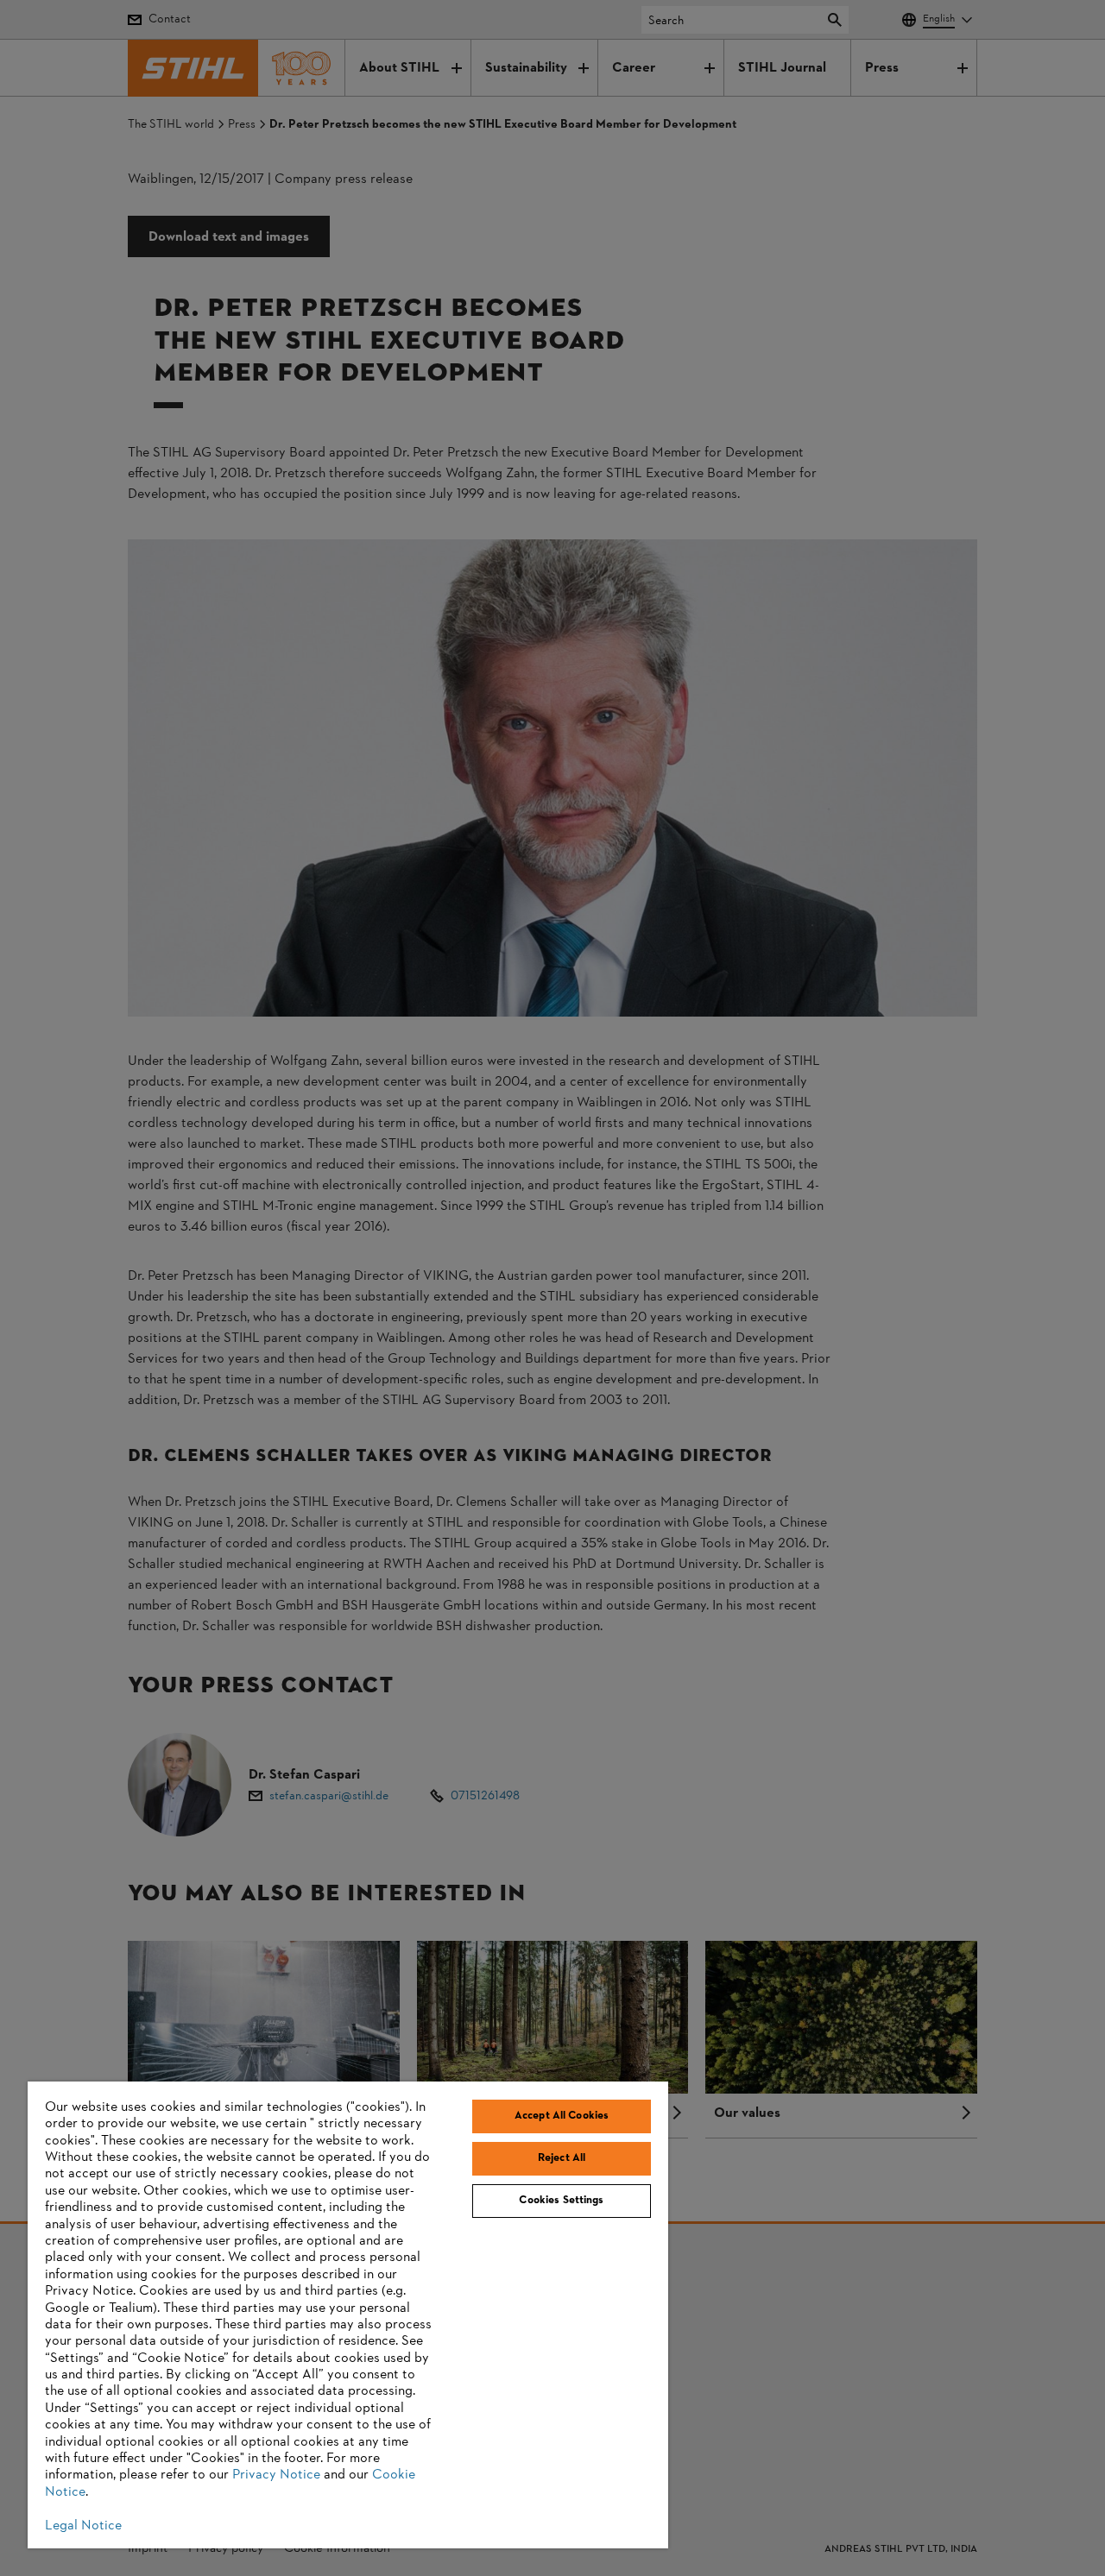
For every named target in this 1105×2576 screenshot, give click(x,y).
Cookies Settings (561, 2201)
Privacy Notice (276, 2475)
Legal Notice (83, 2526)
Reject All (562, 2158)
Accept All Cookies (562, 2116)
